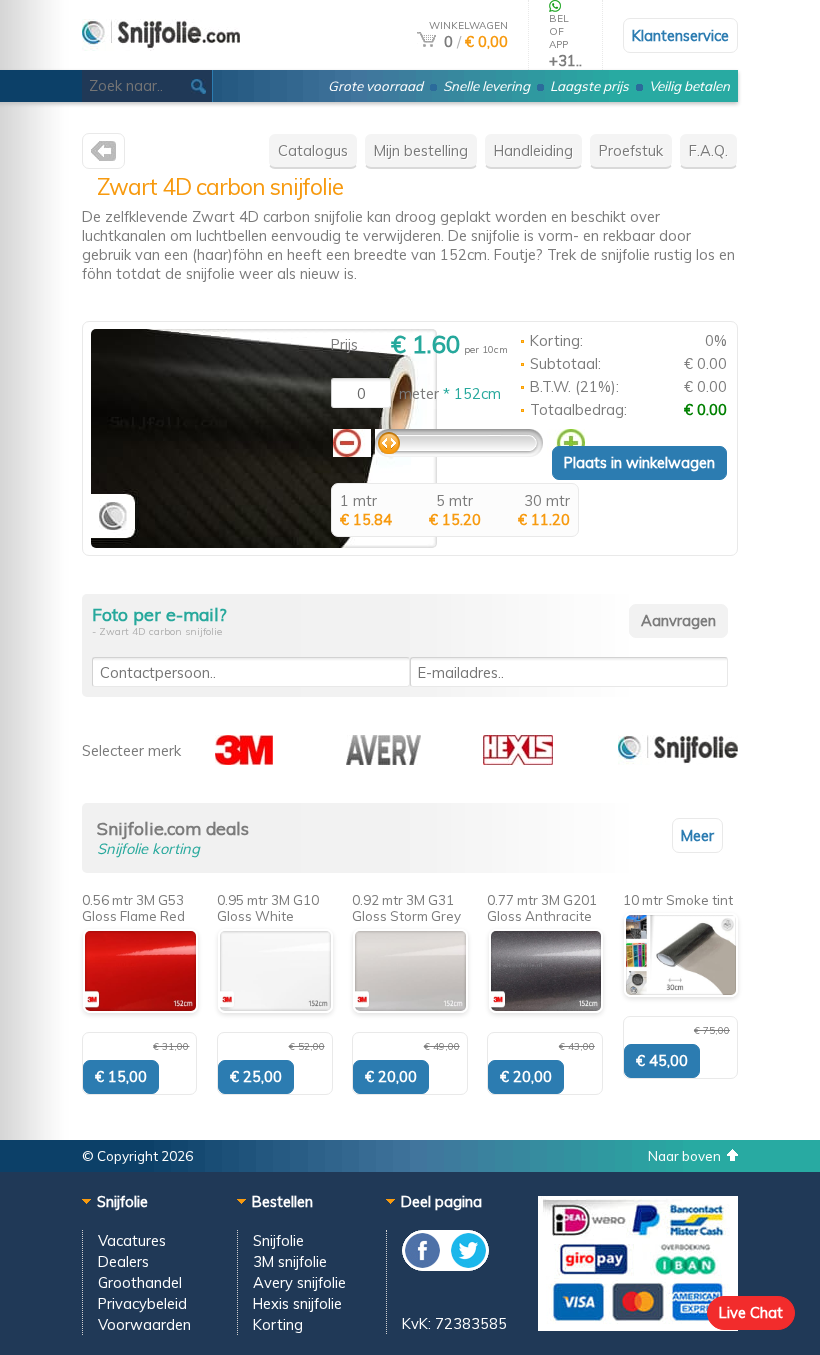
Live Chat (751, 1312)
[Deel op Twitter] (467, 1265)
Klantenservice (680, 35)
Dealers (123, 1261)
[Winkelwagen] (426, 41)
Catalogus (313, 150)
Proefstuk (631, 150)
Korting (278, 1324)
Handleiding (533, 150)
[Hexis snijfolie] (518, 759)
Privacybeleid (142, 1303)
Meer (697, 835)
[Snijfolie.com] (103, 155)
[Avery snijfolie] (383, 759)
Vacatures (132, 1240)
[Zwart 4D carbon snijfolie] (264, 542)
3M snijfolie (290, 1261)
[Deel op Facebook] (423, 1265)
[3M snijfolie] (244, 759)
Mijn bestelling (421, 150)
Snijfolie (278, 1240)
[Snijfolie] (161, 61)
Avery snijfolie (299, 1282)
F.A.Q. (708, 150)
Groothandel (140, 1282)
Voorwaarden (144, 1324)
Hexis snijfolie (297, 1303)
